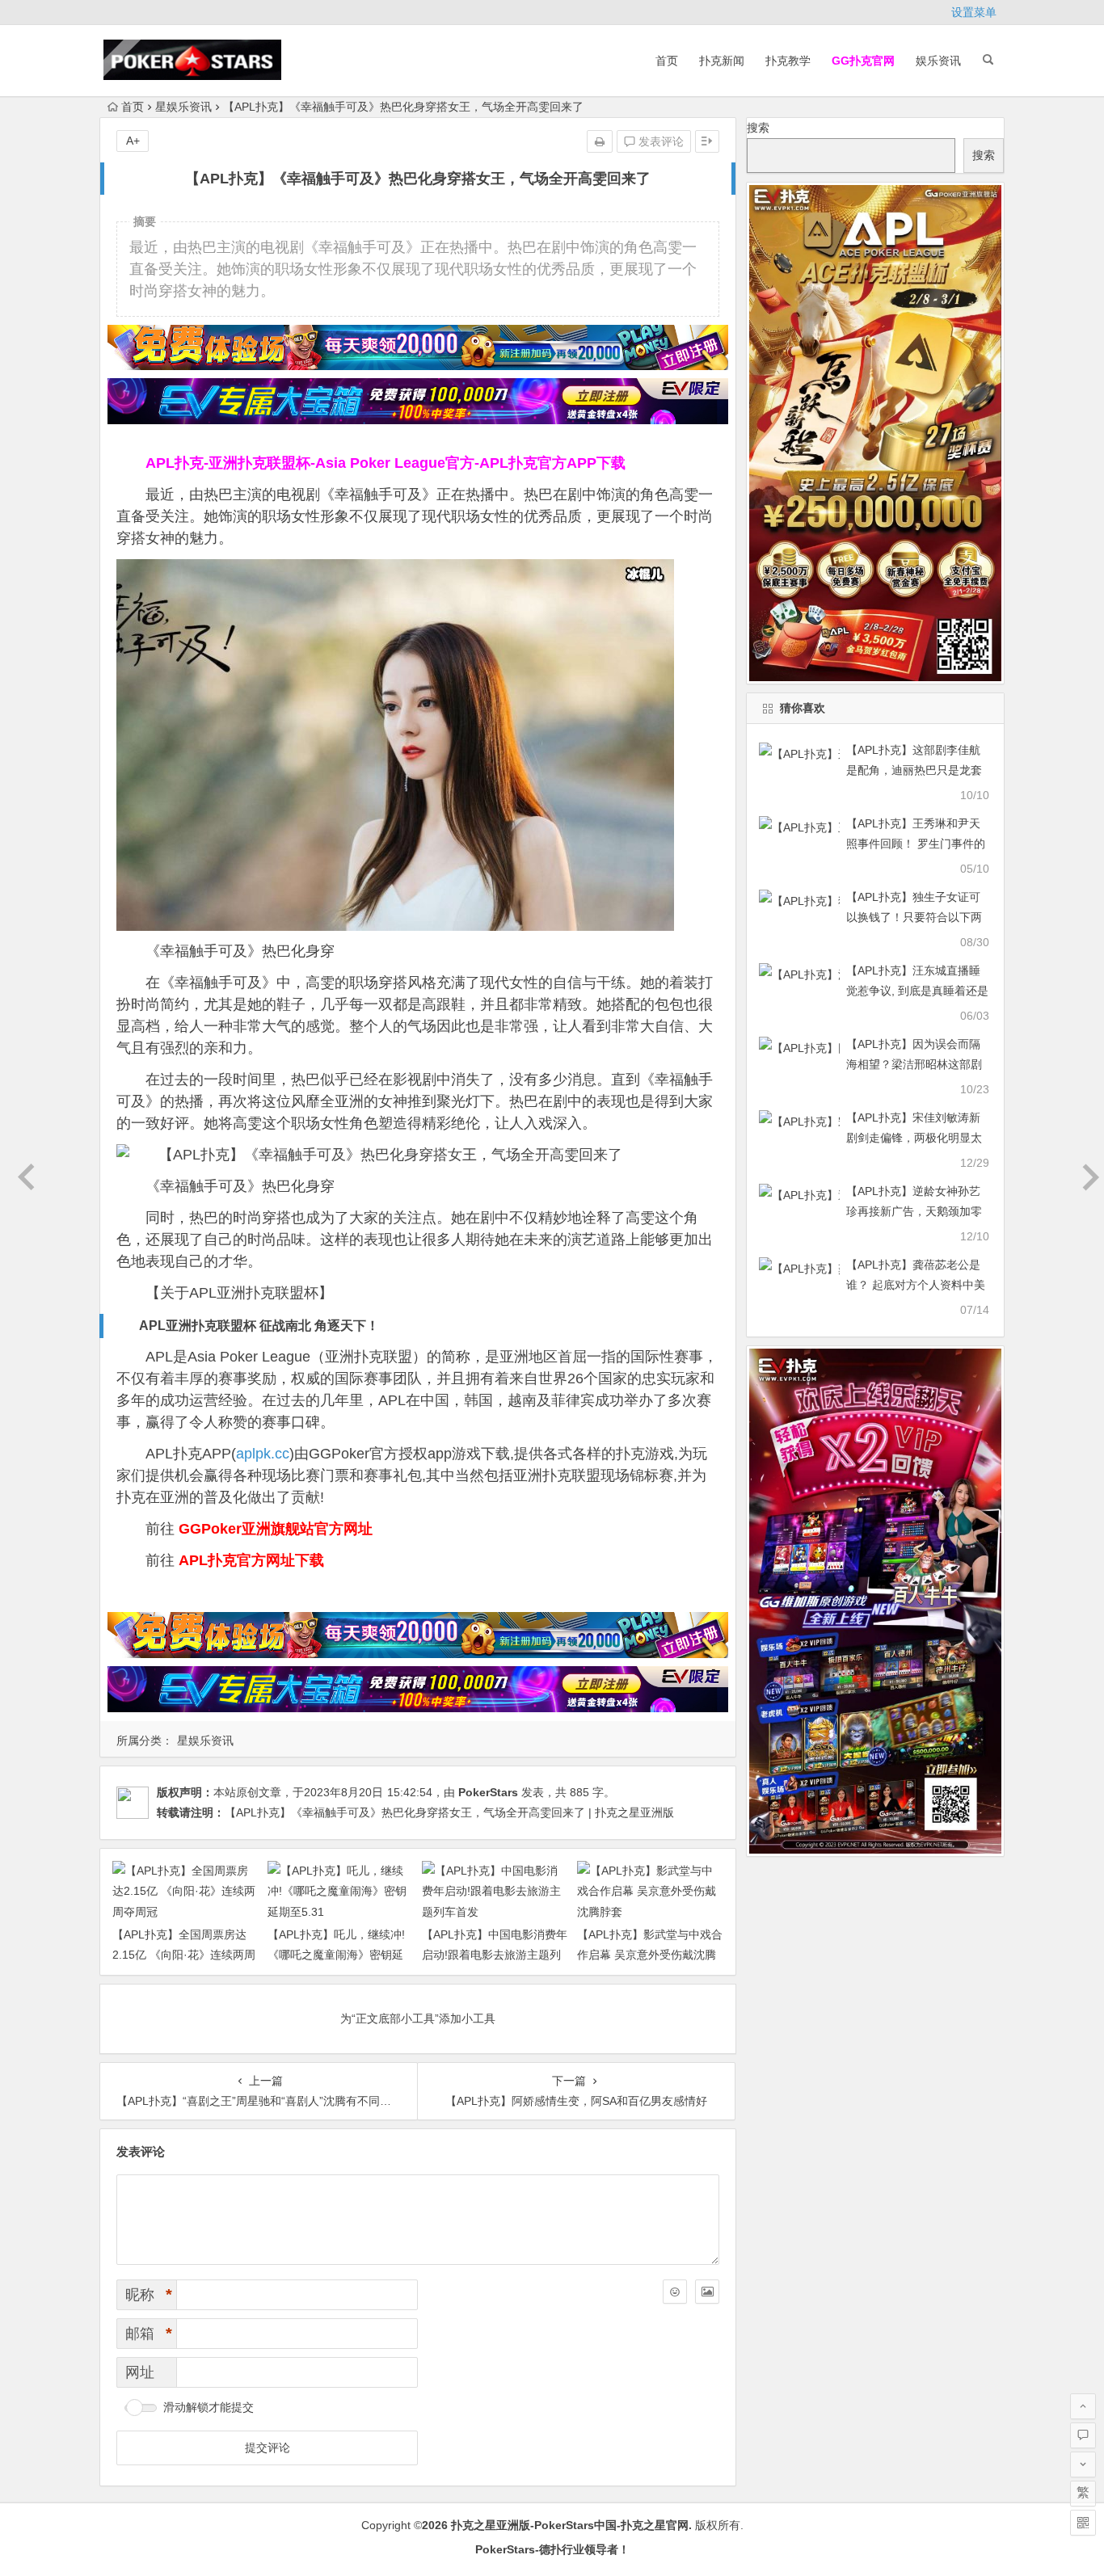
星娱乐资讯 (183, 107)
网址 (140, 2372)
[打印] (600, 141)
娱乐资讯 (938, 61)
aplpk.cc (263, 1454)
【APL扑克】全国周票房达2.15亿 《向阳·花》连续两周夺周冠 (184, 1955)
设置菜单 (974, 12)
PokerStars (488, 1792)
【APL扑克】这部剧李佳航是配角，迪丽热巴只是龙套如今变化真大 (914, 770)
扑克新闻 (722, 61)
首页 (667, 61)
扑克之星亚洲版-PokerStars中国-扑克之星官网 (570, 2525)
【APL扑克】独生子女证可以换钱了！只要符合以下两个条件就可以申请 (914, 917)
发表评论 (659, 141)
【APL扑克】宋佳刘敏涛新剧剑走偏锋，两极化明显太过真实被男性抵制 (914, 1138)
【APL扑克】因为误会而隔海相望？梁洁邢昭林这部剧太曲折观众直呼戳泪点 (914, 1064)
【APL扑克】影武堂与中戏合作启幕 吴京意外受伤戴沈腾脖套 (650, 1955)
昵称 (149, 2295)
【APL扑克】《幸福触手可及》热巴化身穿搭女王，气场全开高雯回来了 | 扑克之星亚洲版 (449, 1812)
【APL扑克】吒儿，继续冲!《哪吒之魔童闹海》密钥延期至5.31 (336, 1955)
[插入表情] (675, 2292)
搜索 (758, 128)
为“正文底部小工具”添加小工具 (418, 2018)
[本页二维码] (1083, 2523)
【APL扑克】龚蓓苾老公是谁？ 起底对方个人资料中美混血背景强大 (916, 1285)
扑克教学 (788, 61)
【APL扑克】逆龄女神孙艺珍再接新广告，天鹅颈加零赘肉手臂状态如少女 (914, 1211)
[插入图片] (707, 2292)
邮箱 (149, 2334)
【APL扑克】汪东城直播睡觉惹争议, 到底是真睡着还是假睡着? (917, 991)
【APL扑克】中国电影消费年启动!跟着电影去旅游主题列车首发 (495, 1955)
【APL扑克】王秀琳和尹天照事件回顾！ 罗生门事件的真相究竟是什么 (916, 844)
